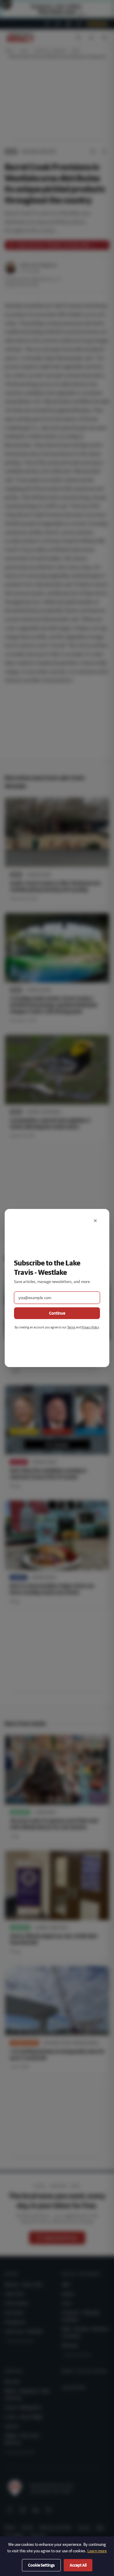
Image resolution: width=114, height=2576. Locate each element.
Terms (71, 1327)
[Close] (95, 1221)
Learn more (97, 2551)
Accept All (78, 2565)
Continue (57, 1313)
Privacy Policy (90, 1327)
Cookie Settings (41, 2565)
